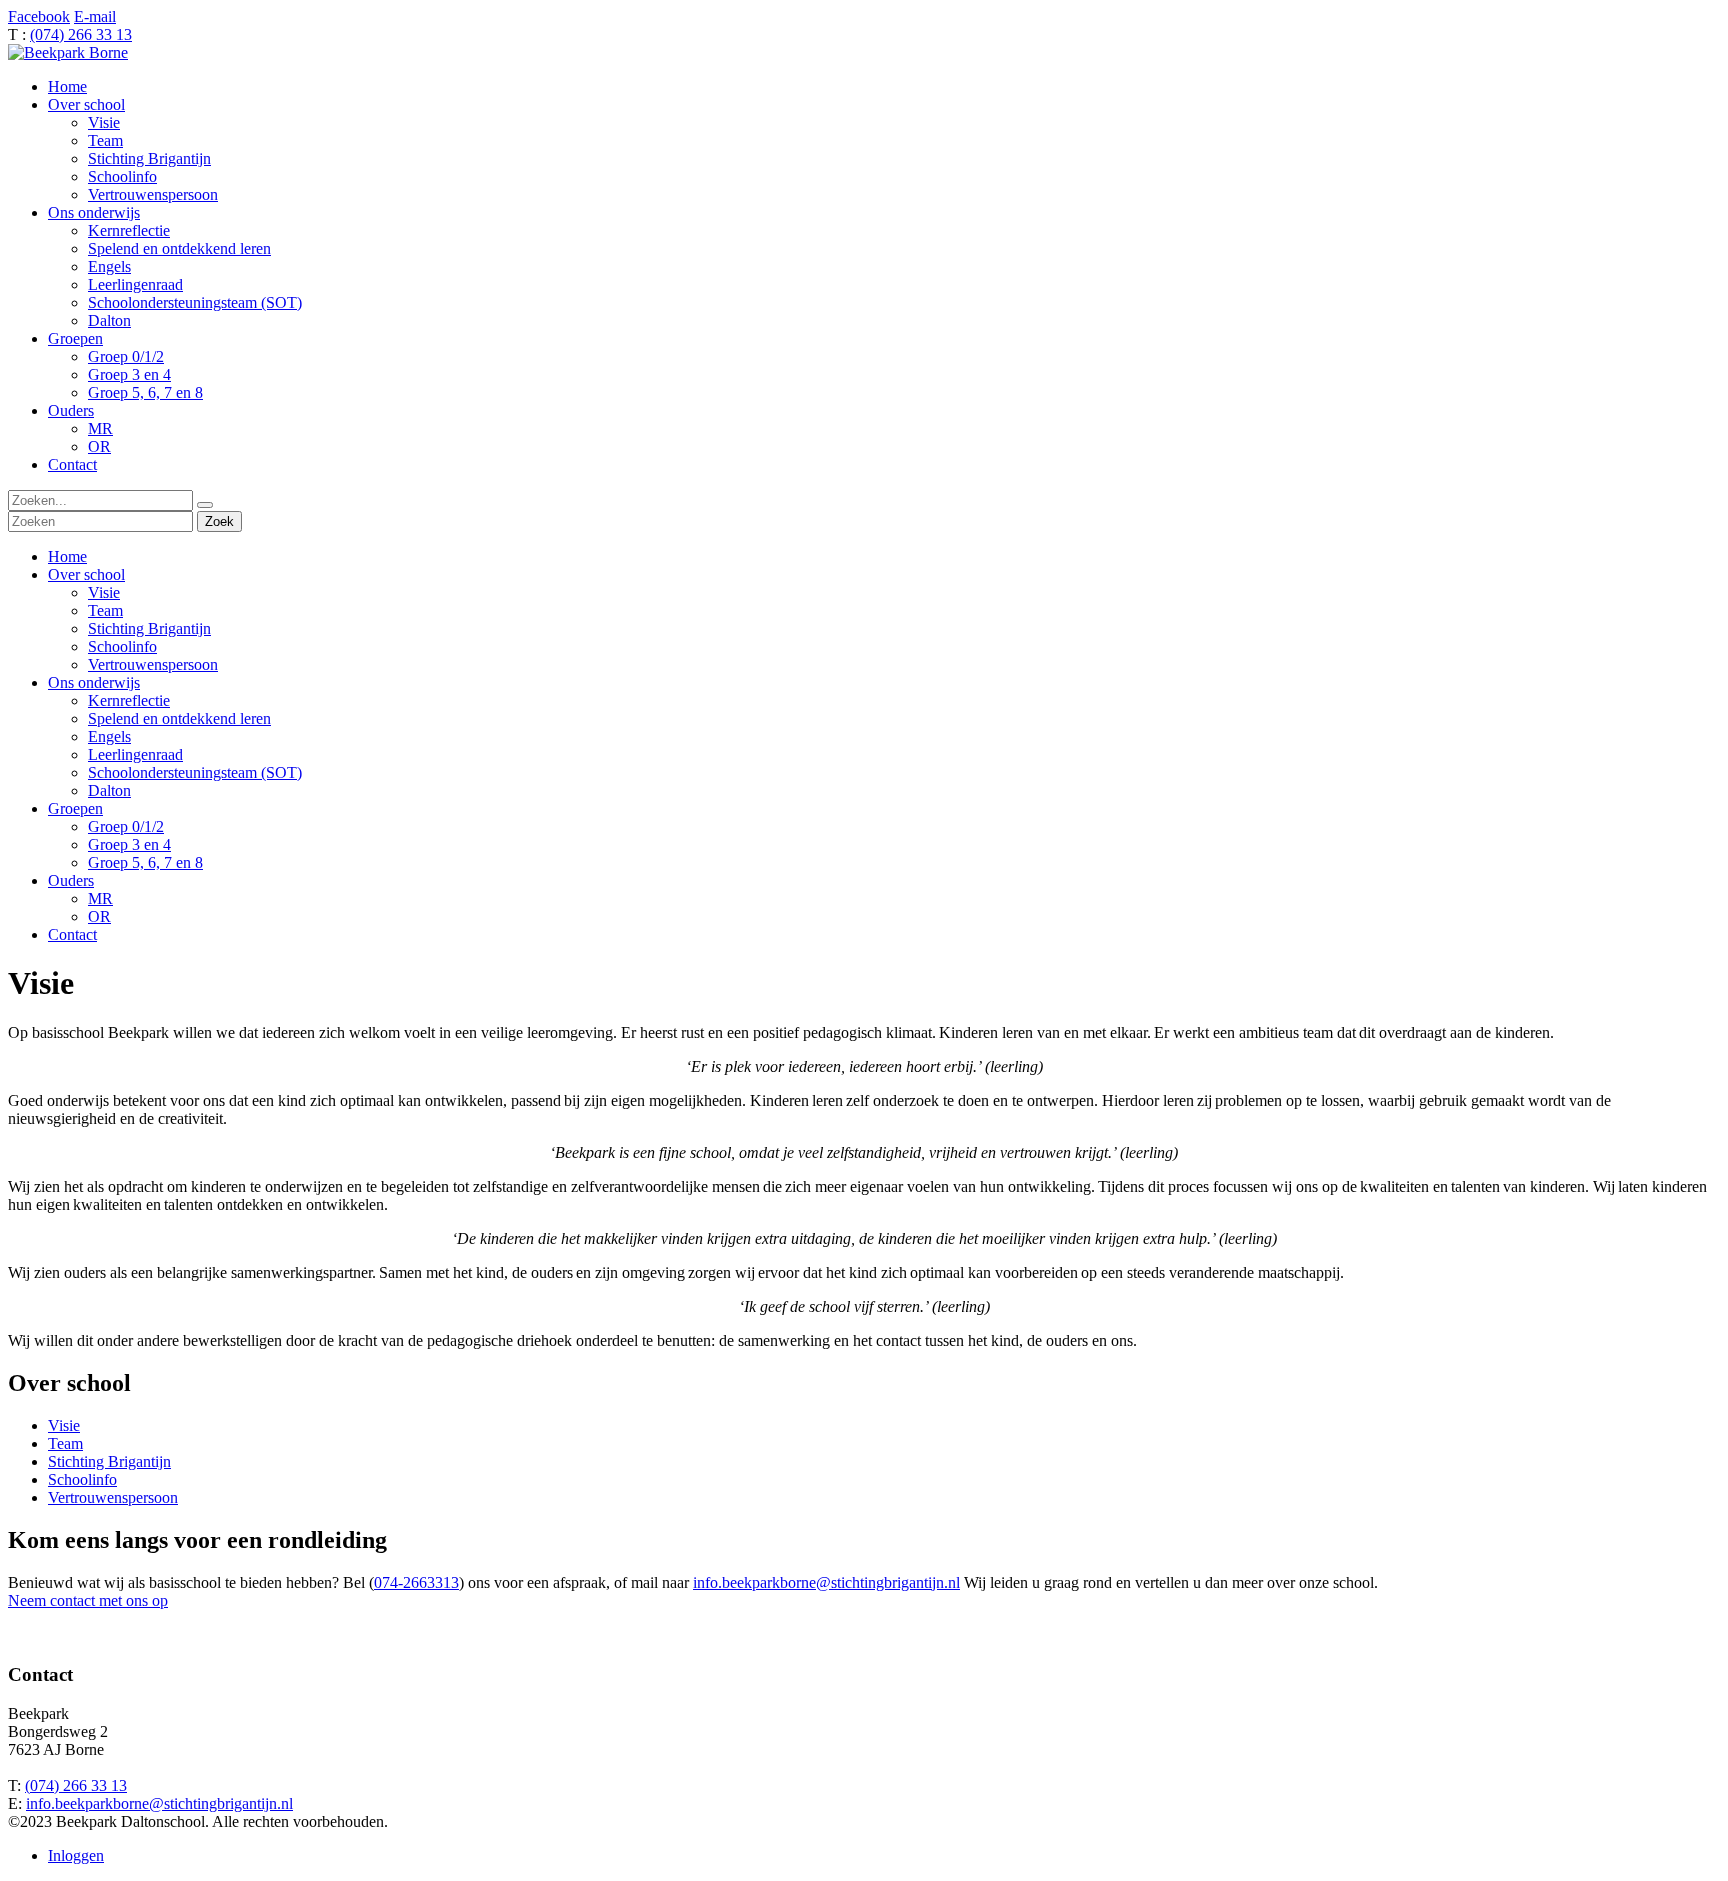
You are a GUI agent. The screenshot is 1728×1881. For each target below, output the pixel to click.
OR (99, 916)
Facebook (39, 16)
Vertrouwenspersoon (153, 664)
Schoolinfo (122, 646)
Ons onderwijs (94, 682)
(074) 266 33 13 (81, 34)
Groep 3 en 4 (129, 844)
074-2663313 (416, 1582)
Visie (104, 592)
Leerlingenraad (135, 754)
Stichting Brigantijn (149, 628)
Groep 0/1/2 (126, 826)
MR (100, 898)
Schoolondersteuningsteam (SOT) (195, 772)
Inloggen (76, 1855)
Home (67, 556)
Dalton (109, 790)
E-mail (95, 16)
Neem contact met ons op (88, 1600)
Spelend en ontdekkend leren (179, 718)
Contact (72, 934)
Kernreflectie (129, 700)
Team (105, 610)
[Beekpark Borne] (68, 52)
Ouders (71, 880)
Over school (86, 574)
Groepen (75, 808)
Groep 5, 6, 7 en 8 (145, 862)
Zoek (219, 521)
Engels (109, 736)
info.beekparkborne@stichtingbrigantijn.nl (826, 1582)
